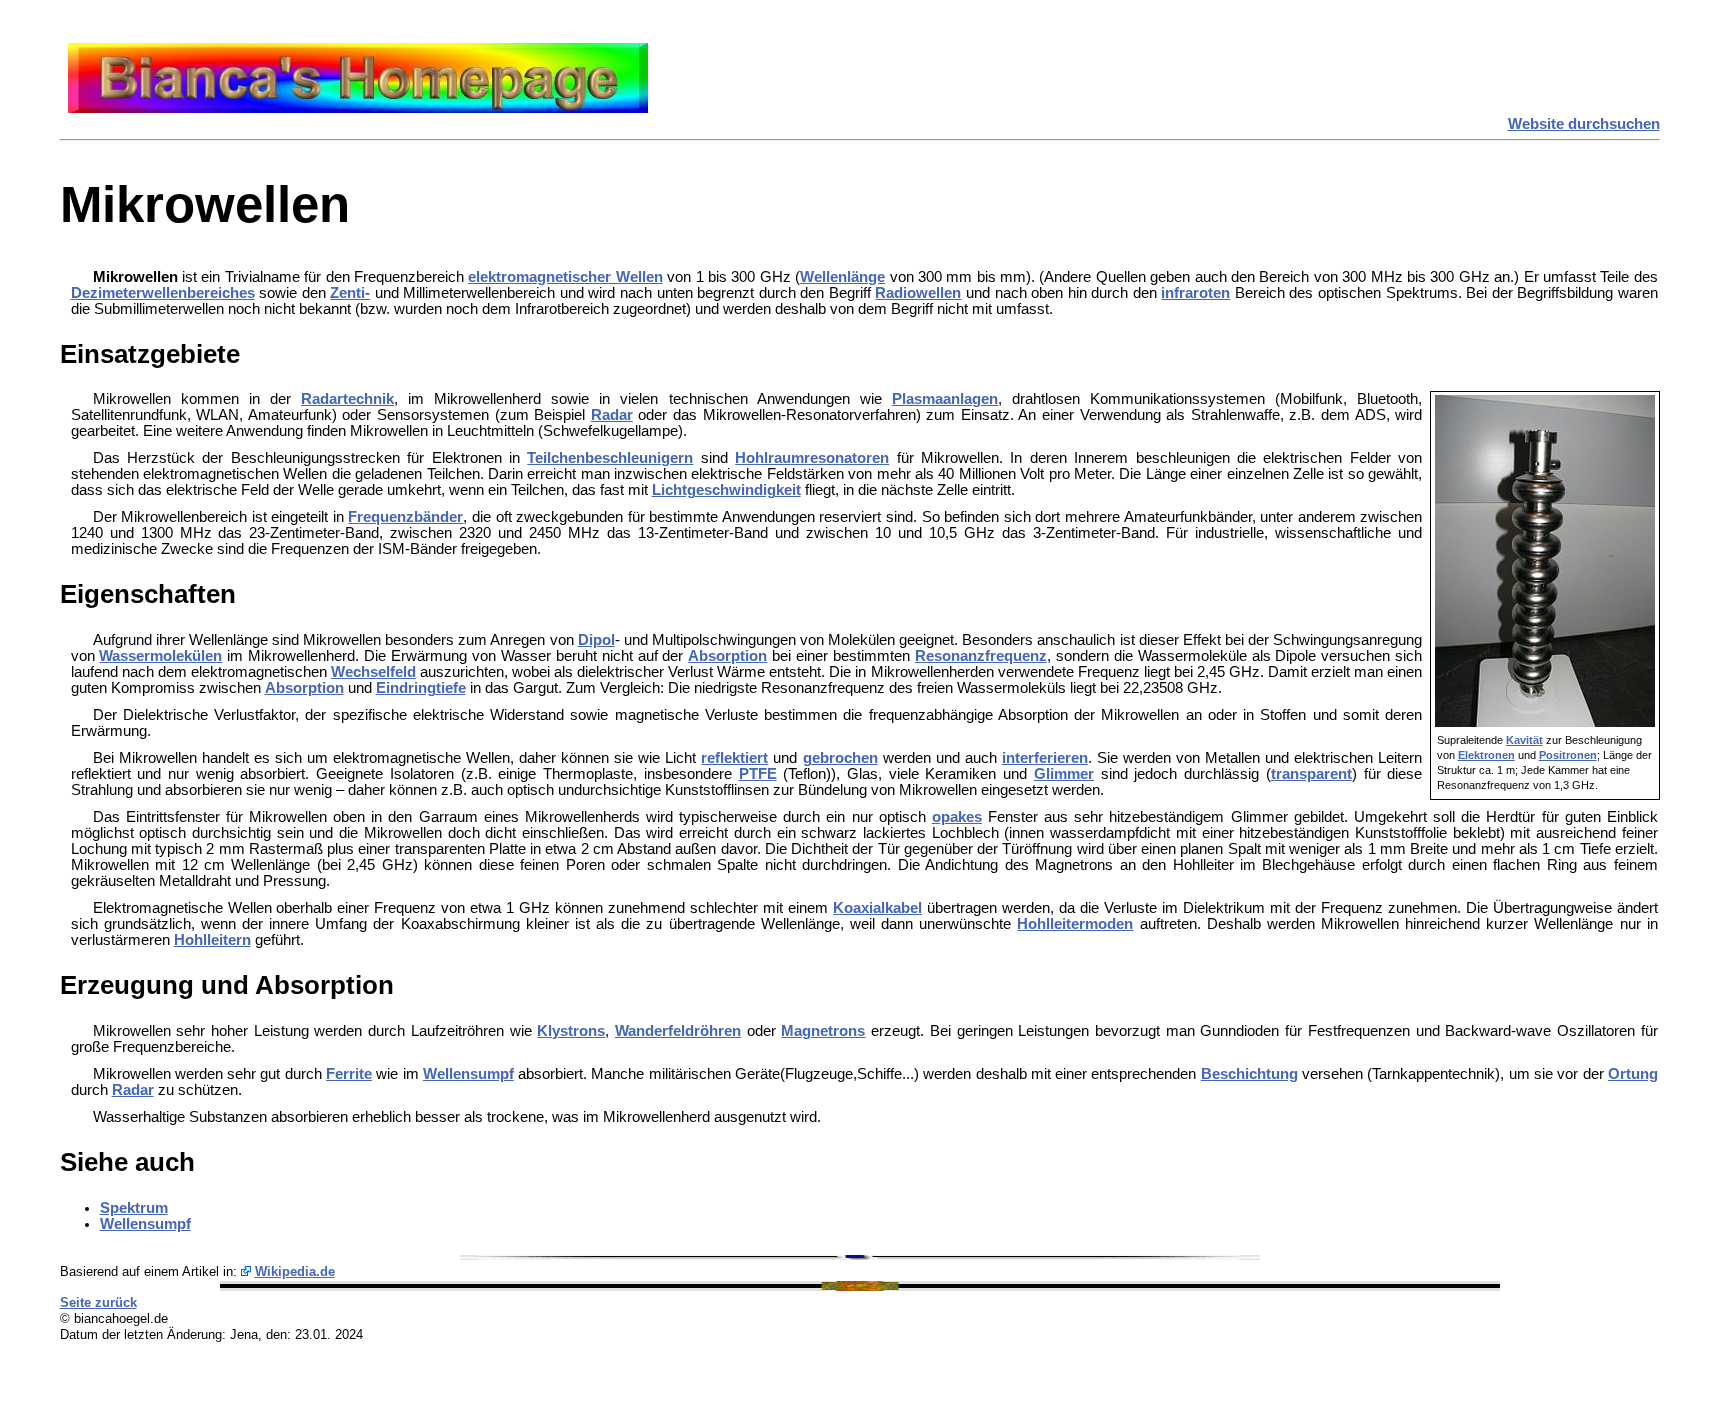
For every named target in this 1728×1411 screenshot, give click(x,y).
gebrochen (840, 758)
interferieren (1045, 758)
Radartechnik (347, 399)
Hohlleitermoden (1075, 924)
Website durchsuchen (1584, 124)
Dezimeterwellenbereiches (163, 293)
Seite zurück (98, 1302)
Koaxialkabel (877, 908)
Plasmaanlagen (945, 399)
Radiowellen (918, 293)
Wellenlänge (842, 277)
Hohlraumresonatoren (812, 458)
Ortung (1633, 1074)
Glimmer (1064, 774)
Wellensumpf (468, 1074)
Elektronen (1486, 755)
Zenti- (350, 293)
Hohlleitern (212, 940)
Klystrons (571, 1031)
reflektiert (734, 758)
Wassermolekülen (160, 656)
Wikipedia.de (295, 1271)
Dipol (596, 640)
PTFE (758, 774)
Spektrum (134, 1208)
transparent (1311, 774)
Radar (612, 415)
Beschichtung (1249, 1074)
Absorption (727, 656)
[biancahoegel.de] (358, 108)
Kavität (1524, 740)
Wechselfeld (373, 672)
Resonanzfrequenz (981, 656)
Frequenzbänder (405, 517)
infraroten (1195, 293)
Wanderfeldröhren (678, 1031)
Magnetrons (823, 1031)
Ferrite (349, 1074)
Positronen (1568, 755)
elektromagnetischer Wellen (565, 277)
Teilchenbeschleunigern (610, 458)
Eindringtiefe (421, 688)
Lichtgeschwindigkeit (726, 490)
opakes (957, 817)
